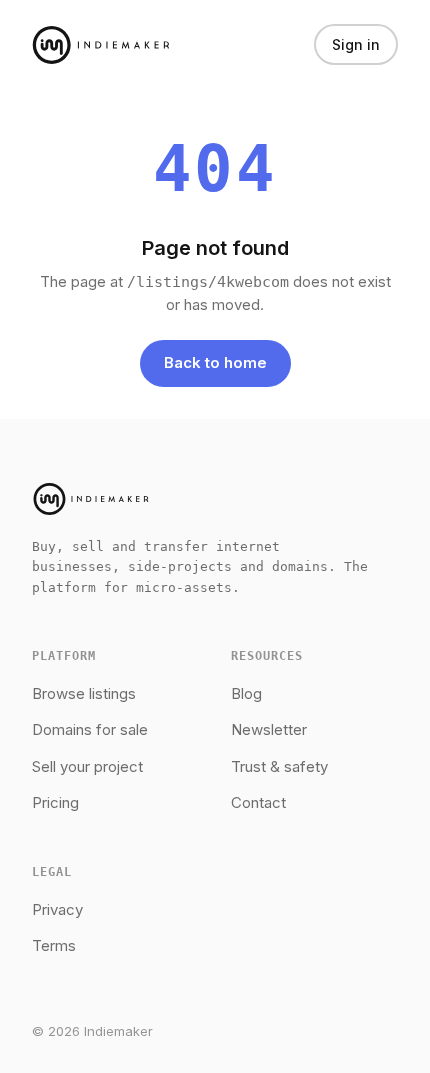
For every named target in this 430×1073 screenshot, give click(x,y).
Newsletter (269, 729)
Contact (258, 802)
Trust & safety (279, 766)
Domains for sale (90, 729)
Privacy (57, 909)
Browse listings (84, 693)
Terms (54, 945)
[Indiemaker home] (101, 45)
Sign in (356, 44)
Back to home (215, 362)
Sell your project (87, 766)
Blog (246, 693)
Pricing (55, 802)
